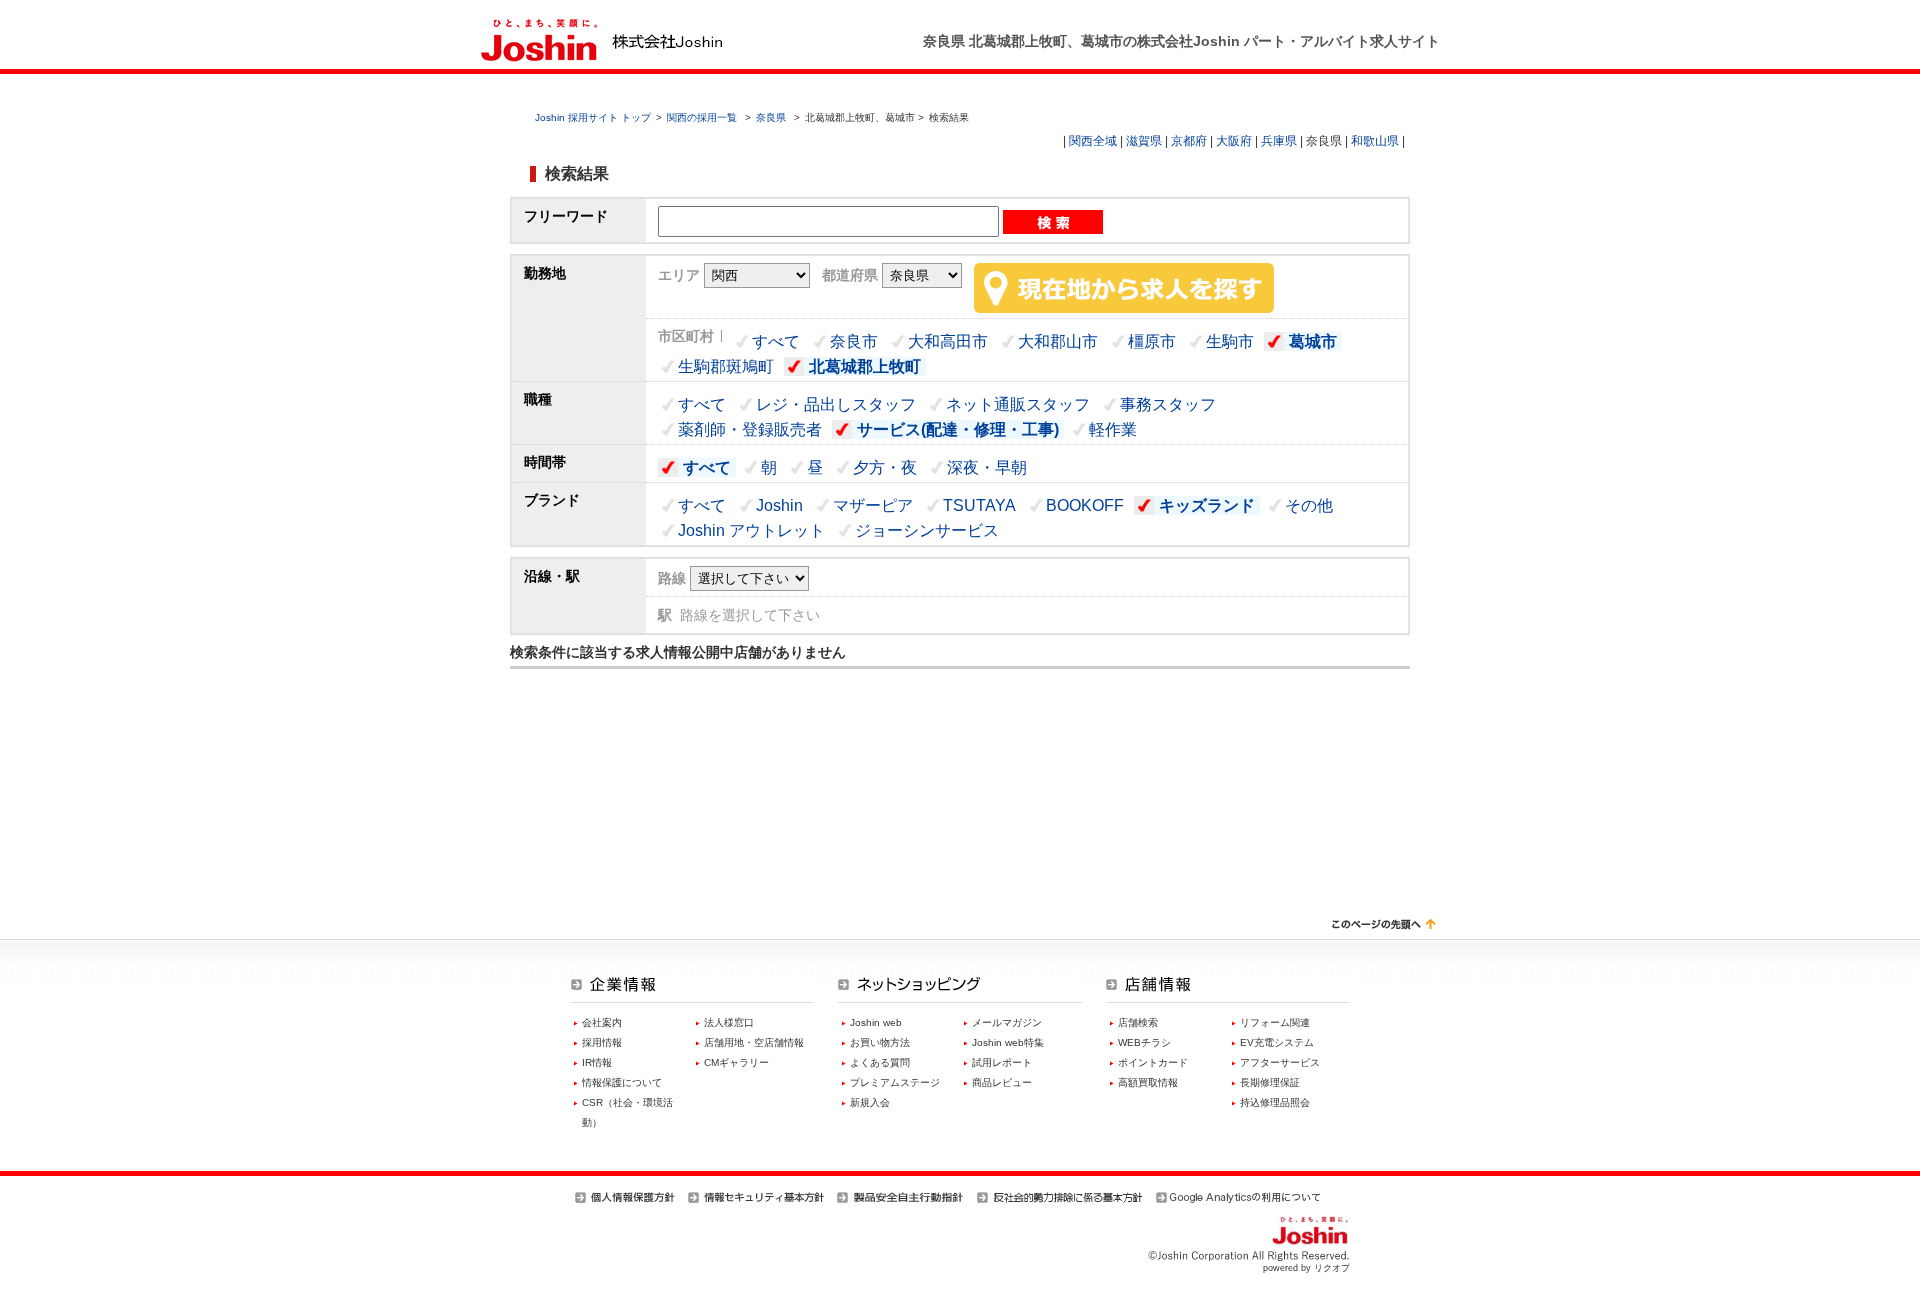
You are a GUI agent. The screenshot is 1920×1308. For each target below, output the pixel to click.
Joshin (779, 505)
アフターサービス (1280, 1062)
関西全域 (1093, 141)
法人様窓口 (729, 1022)
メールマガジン (1007, 1022)
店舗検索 (1138, 1022)
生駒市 (1230, 341)
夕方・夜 (885, 467)
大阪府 (1234, 141)
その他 (1309, 505)
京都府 (1189, 141)
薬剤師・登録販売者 (750, 429)
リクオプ (1332, 1268)
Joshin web (876, 1022)
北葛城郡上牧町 (865, 366)
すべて (776, 341)
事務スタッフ (1168, 404)
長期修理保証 (1270, 1082)
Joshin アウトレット (751, 530)
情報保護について (622, 1082)
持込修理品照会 (1275, 1102)
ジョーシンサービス (927, 530)
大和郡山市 (1058, 341)
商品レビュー (1002, 1082)
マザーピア (873, 505)
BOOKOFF (1085, 505)
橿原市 (1152, 341)
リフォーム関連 (1275, 1022)
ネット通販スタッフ (1018, 404)
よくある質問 (880, 1062)
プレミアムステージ (895, 1082)
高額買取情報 (1148, 1082)
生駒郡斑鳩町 (726, 366)
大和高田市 (948, 341)
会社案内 (602, 1022)
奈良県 (771, 117)
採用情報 (602, 1042)
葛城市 (1313, 341)
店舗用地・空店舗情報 (754, 1042)
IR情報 (597, 1062)
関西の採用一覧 (703, 117)
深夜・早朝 (987, 467)
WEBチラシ (1144, 1042)
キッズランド (1207, 505)
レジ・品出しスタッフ (836, 404)
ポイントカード (1153, 1062)
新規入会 (870, 1102)
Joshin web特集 (1008, 1042)
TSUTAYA (979, 505)
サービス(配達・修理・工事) (958, 429)
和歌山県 (1375, 141)
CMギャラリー (736, 1062)
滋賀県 (1144, 141)
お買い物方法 (880, 1042)
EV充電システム (1277, 1042)
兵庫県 (1279, 141)
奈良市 (854, 341)
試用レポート (1002, 1062)
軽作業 (1113, 429)
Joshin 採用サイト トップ (593, 117)
